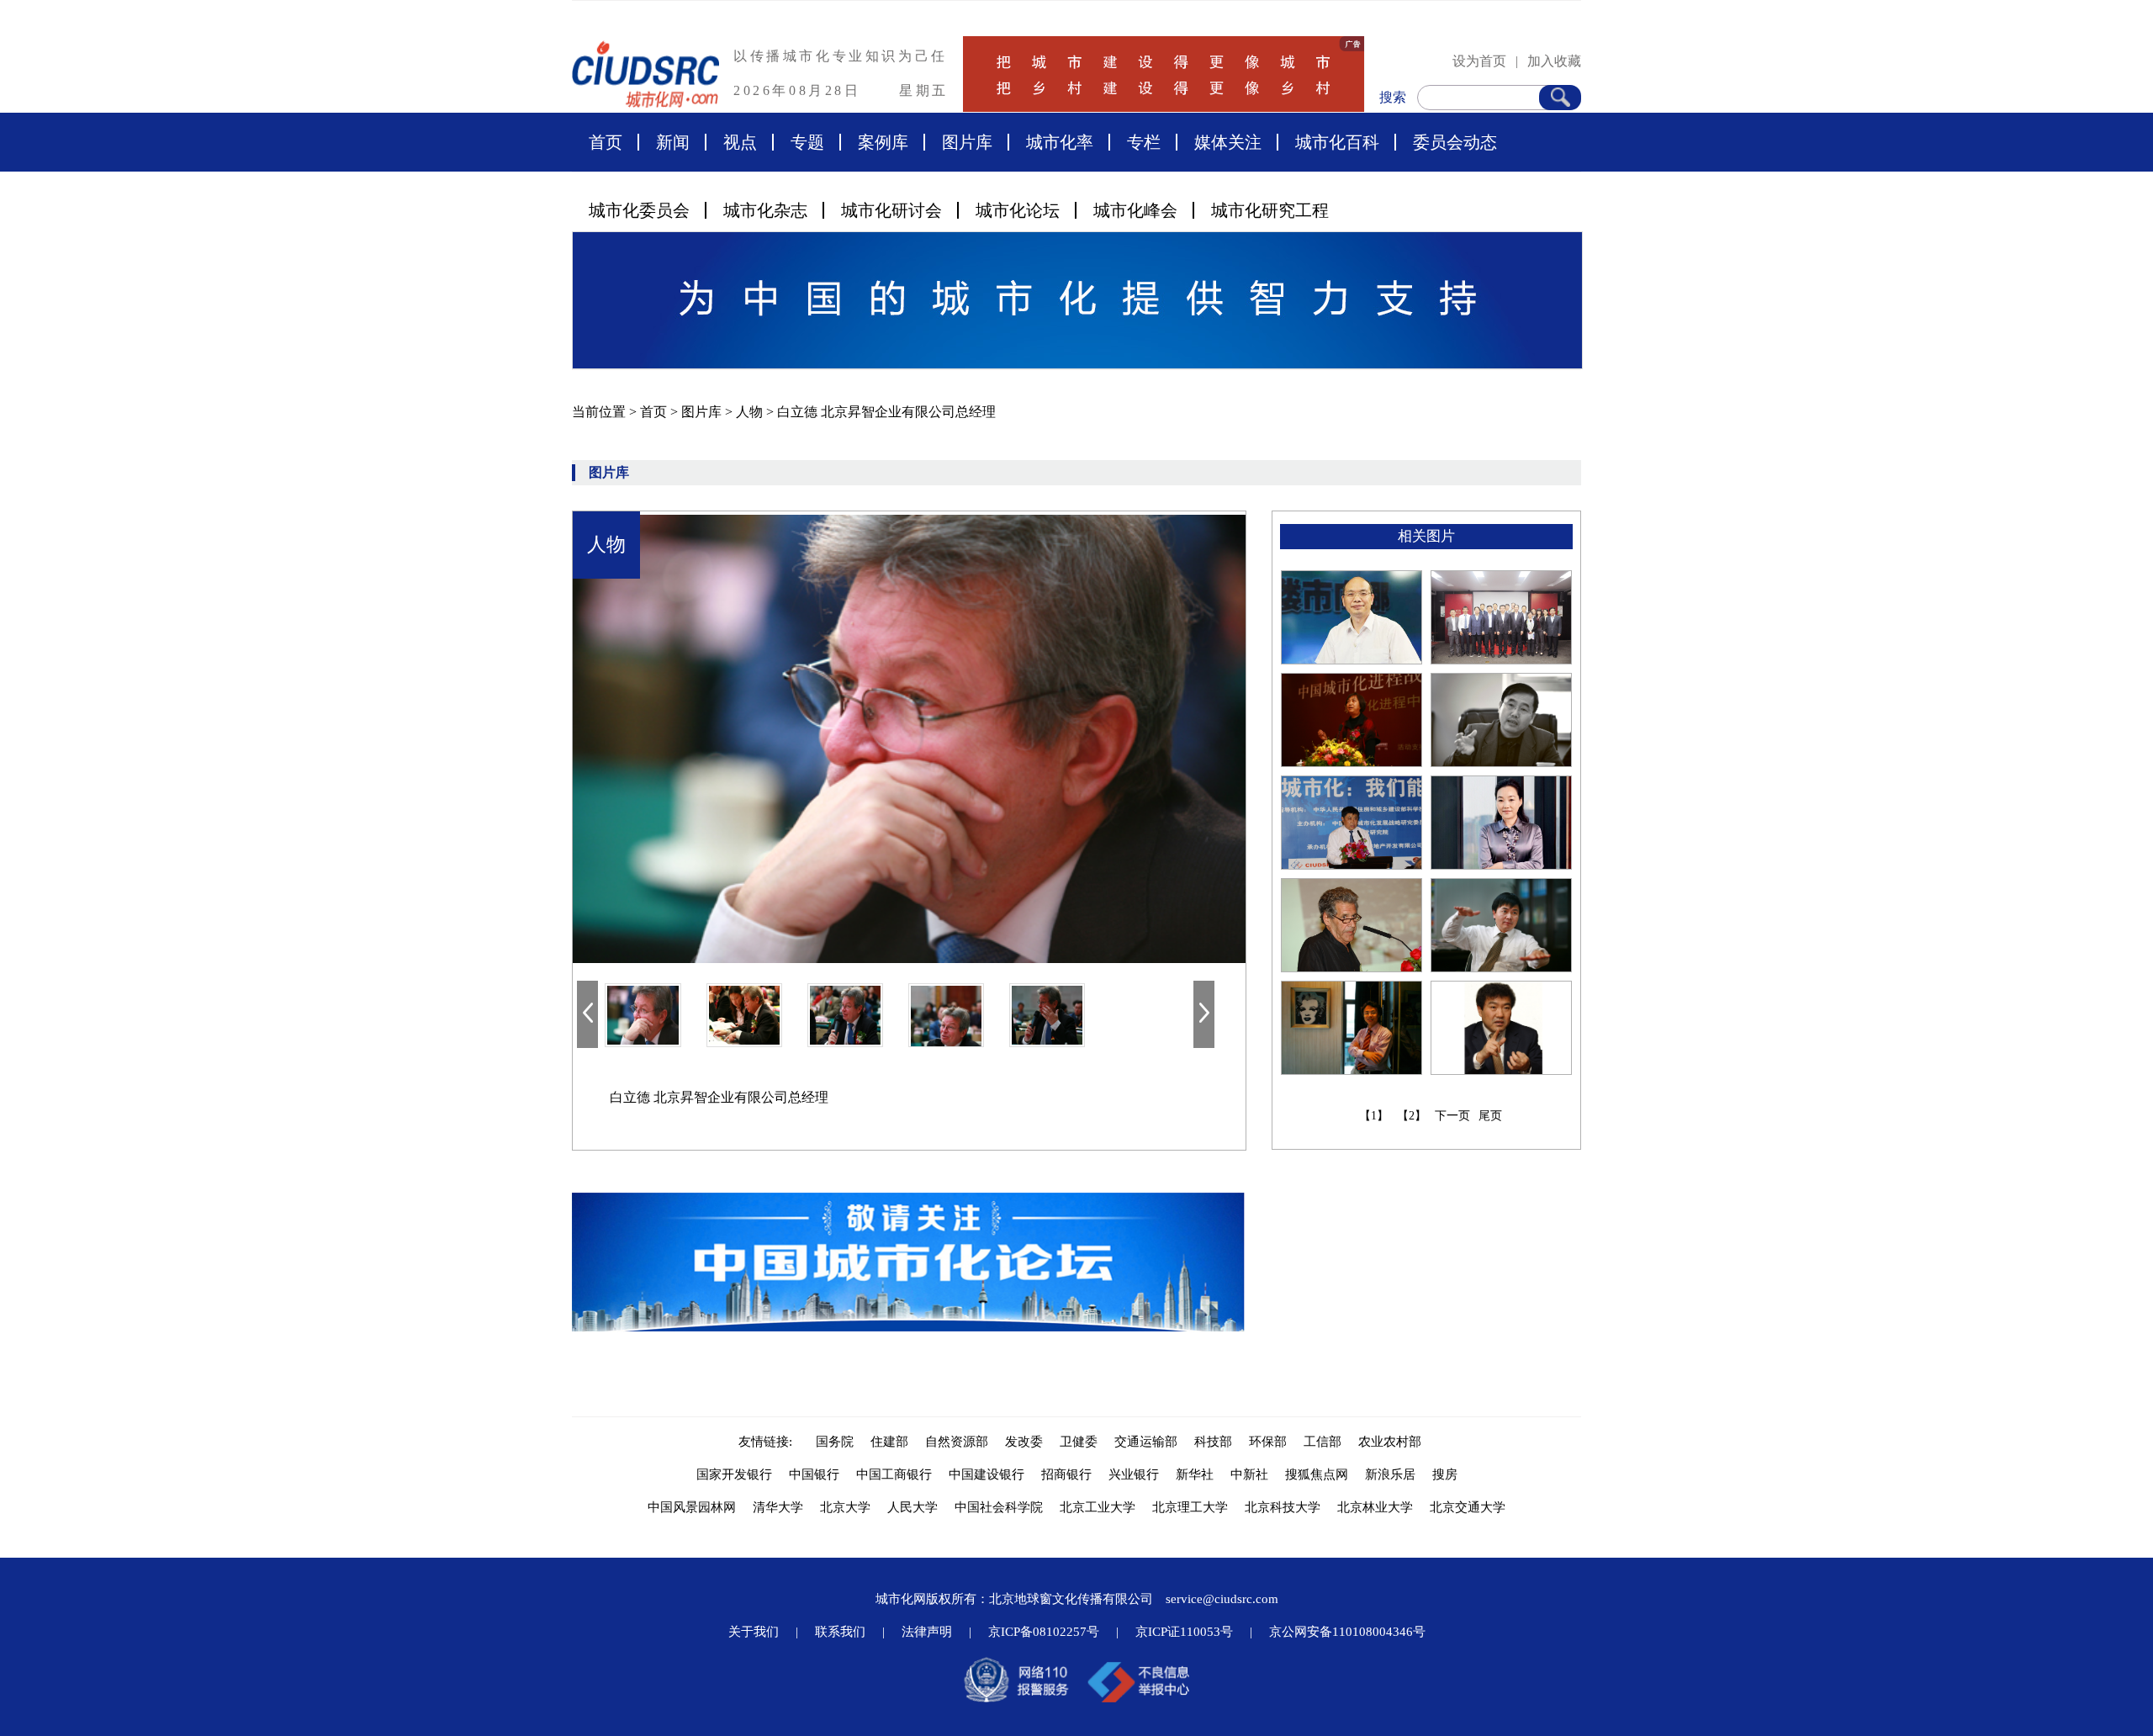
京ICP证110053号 (1184, 1632)
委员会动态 (1455, 142)
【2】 (1412, 1116)
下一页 (1452, 1116)
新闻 (673, 142)
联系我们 (840, 1632)
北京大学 (845, 1507)
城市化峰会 (1135, 210)
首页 (606, 142)
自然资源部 (957, 1442)
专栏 (1144, 142)
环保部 (1268, 1442)
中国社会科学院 (999, 1507)
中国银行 (814, 1474)
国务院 (835, 1442)
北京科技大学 (1283, 1507)
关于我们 (754, 1632)
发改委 (1024, 1442)
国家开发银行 (734, 1474)
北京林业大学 (1375, 1507)
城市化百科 (1337, 142)
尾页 (1490, 1116)
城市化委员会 (639, 210)
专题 (807, 142)
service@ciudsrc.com (1222, 1599)
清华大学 (778, 1507)
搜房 (1445, 1474)
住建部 (889, 1442)
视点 (740, 142)
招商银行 (1066, 1474)
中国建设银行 (987, 1474)
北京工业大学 (1098, 1507)
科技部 (1213, 1442)
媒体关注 (1228, 142)
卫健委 (1079, 1442)
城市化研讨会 (891, 210)
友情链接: (769, 1442)
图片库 (967, 142)
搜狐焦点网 (1317, 1474)
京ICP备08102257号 (1044, 1632)
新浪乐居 (1390, 1474)
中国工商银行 (894, 1474)
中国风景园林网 (692, 1507)
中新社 (1249, 1474)
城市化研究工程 (1270, 210)
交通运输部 (1146, 1442)
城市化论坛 (1018, 210)
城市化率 (1060, 142)
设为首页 (1479, 61)
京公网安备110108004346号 (1347, 1632)
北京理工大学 (1190, 1507)
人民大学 (913, 1507)
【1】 (1374, 1116)
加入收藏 (1554, 61)
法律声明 (927, 1632)
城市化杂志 (765, 210)
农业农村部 (1390, 1442)
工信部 (1322, 1442)
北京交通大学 (1468, 1507)
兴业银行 (1134, 1474)
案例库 (883, 142)
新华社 (1195, 1474)
